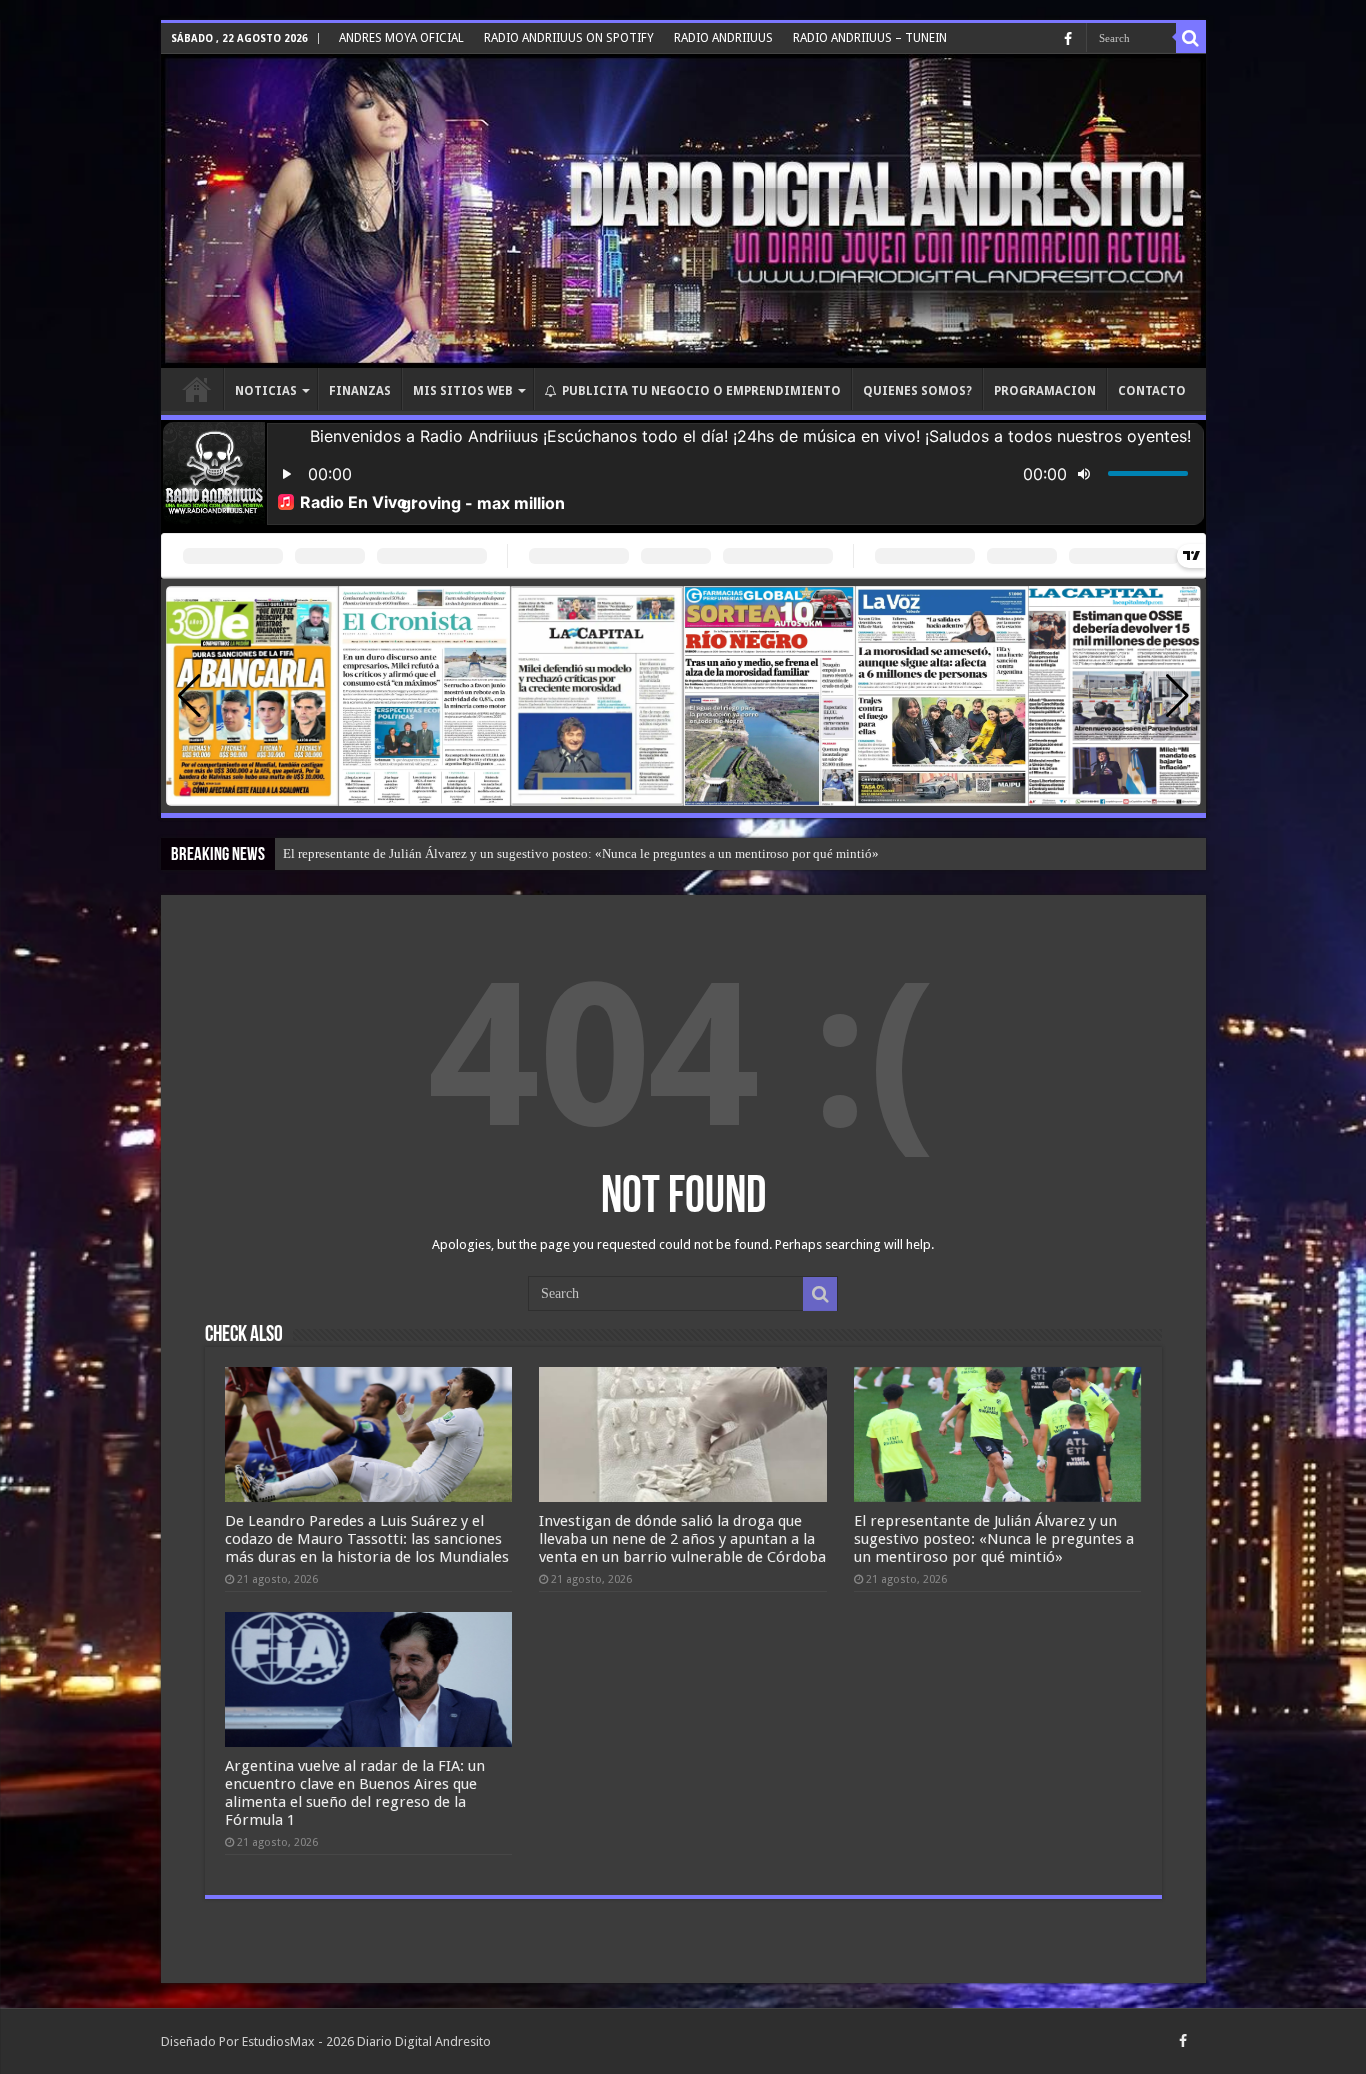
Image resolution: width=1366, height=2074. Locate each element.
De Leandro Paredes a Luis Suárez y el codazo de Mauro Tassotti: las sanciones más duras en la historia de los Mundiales (367, 1539)
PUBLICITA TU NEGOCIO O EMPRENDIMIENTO (701, 391)
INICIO (197, 389)
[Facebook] (1068, 39)
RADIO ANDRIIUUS (723, 38)
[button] (1177, 696)
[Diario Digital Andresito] (683, 211)
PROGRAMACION (1045, 391)
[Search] (1191, 38)
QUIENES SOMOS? (917, 391)
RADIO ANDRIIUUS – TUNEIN (870, 38)
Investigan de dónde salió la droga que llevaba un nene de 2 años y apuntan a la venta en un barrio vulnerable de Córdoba (682, 1539)
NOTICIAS (266, 391)
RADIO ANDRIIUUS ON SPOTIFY (569, 38)
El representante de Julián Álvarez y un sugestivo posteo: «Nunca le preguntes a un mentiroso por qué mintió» (581, 853)
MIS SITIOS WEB (463, 391)
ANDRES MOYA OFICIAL (401, 38)
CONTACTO (1152, 391)
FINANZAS (360, 391)
